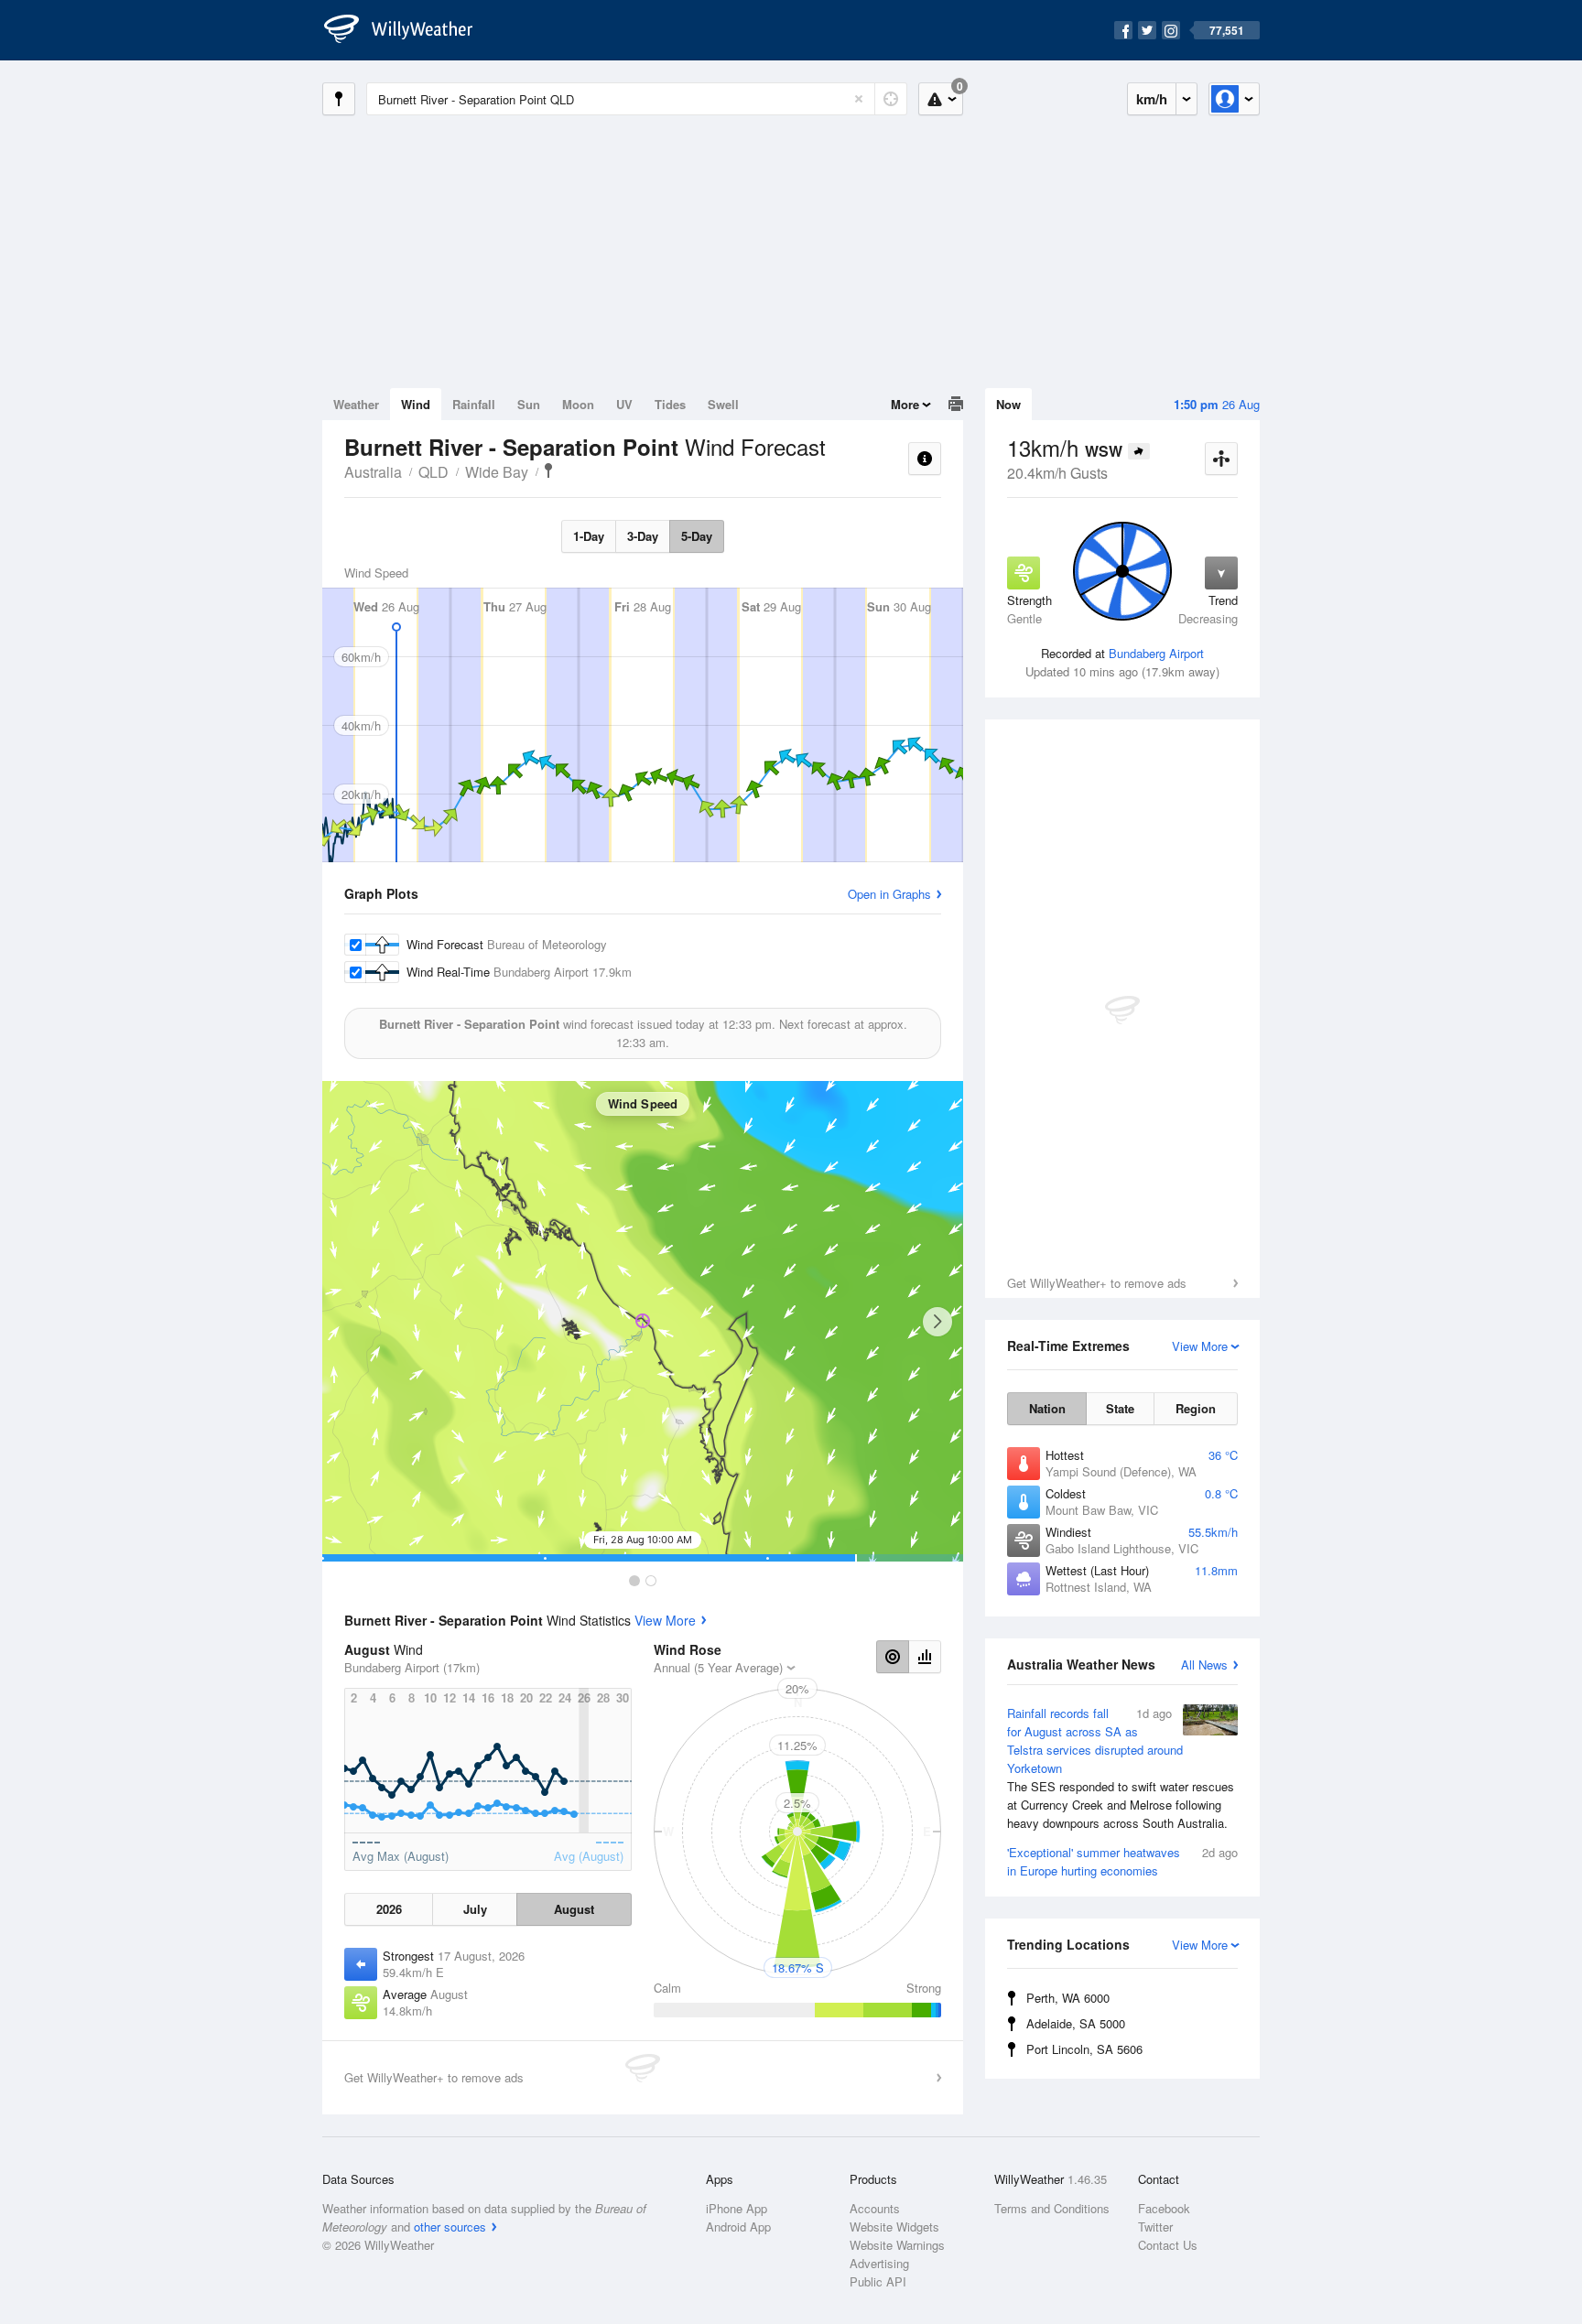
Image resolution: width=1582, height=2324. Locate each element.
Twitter (1155, 2227)
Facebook (1164, 2208)
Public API (878, 2281)
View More (665, 1620)
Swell (723, 404)
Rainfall (474, 404)
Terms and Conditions (1052, 2208)
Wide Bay (497, 472)
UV (624, 404)
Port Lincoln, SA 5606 (1084, 2049)
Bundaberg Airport (1156, 653)
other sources (450, 2227)
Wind (416, 404)
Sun (529, 404)
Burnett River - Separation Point (548, 470)
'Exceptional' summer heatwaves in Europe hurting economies (1122, 1861)
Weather (356, 404)
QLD (433, 472)
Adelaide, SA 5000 (1076, 2023)
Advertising (879, 2263)
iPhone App (737, 2208)
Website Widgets (894, 2227)
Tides (670, 404)
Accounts (875, 2208)
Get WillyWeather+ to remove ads (1097, 1283)
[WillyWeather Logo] (408, 30)
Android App (738, 2227)
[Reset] (859, 99)
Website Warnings (897, 2245)
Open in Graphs (889, 894)
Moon (578, 404)
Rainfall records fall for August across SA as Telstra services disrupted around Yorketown (1121, 1768)
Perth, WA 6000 (1068, 1998)
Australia (373, 472)
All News (1204, 1665)
